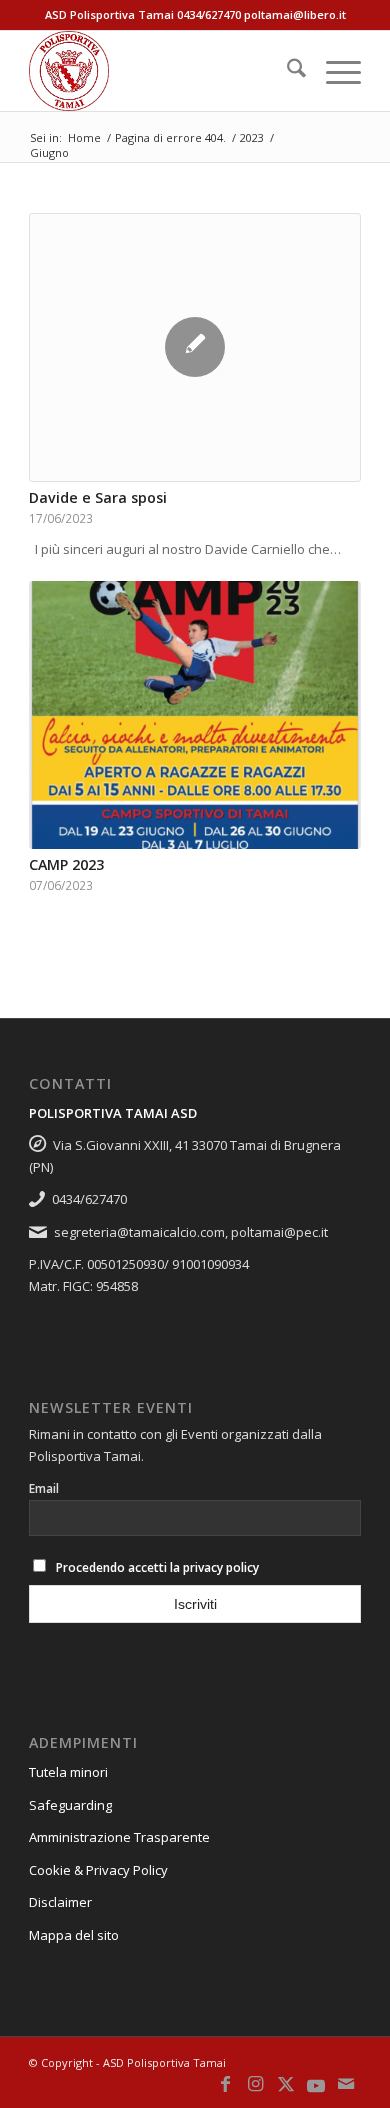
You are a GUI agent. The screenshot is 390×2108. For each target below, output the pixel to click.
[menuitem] (286, 71)
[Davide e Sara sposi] (195, 347)
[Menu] (333, 71)
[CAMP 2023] (195, 715)
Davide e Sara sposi (98, 497)
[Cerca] (286, 71)
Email (44, 1488)
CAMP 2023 (66, 864)
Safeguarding (70, 1805)
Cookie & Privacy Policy (98, 1870)
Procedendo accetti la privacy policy (157, 1567)
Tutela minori (68, 1772)
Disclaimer (60, 1902)
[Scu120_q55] (161, 71)
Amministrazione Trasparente (119, 1837)
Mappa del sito (74, 1935)
